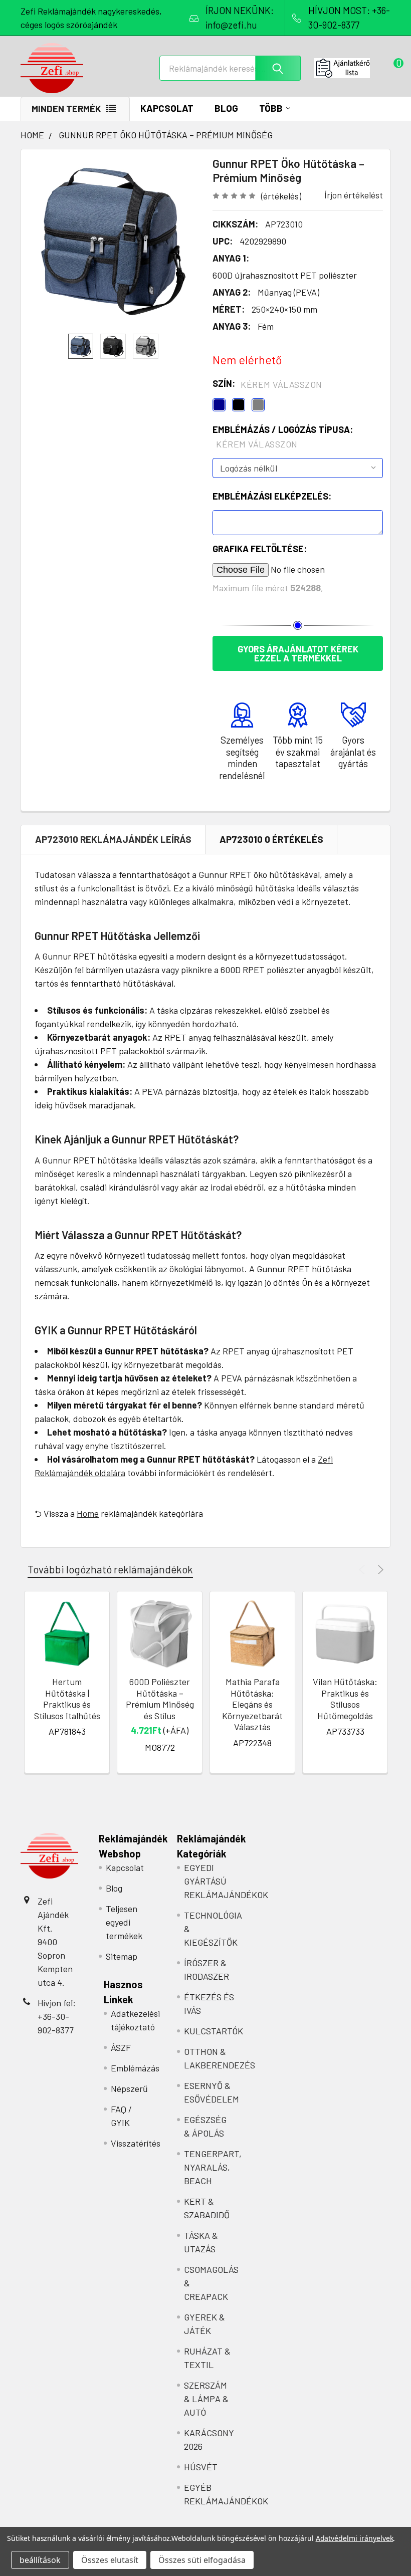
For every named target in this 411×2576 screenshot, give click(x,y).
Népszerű (129, 2088)
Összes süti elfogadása (202, 2560)
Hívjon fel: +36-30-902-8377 (57, 2016)
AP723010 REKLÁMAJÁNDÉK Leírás (113, 839)
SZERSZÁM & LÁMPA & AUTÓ (206, 2399)
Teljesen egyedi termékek (124, 1922)
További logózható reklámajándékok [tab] (110, 1569)
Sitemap (122, 1956)
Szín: (267, 384)
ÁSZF (121, 2047)
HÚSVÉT (201, 2467)
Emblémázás (135, 2068)
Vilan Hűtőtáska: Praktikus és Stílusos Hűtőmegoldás (345, 1699)
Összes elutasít (110, 2560)
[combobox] (230, 68)
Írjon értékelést (354, 195)
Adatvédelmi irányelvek (355, 2538)
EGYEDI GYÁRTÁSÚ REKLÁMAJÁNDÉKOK (226, 1881)
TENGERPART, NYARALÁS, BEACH (213, 2167)
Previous (363, 1570)
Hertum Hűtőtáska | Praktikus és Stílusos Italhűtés (67, 1699)
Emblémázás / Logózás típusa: (283, 437)
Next (379, 1570)
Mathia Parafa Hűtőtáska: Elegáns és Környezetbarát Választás (252, 1704)
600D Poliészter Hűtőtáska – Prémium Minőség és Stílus (160, 1699)
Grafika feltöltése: (260, 549)
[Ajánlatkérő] (352, 68)
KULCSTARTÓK (214, 2031)
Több (271, 108)
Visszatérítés (136, 2143)
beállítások (40, 2560)
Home (88, 1513)
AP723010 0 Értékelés (271, 839)
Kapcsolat (167, 108)
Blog (226, 108)
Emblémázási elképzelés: (272, 496)
